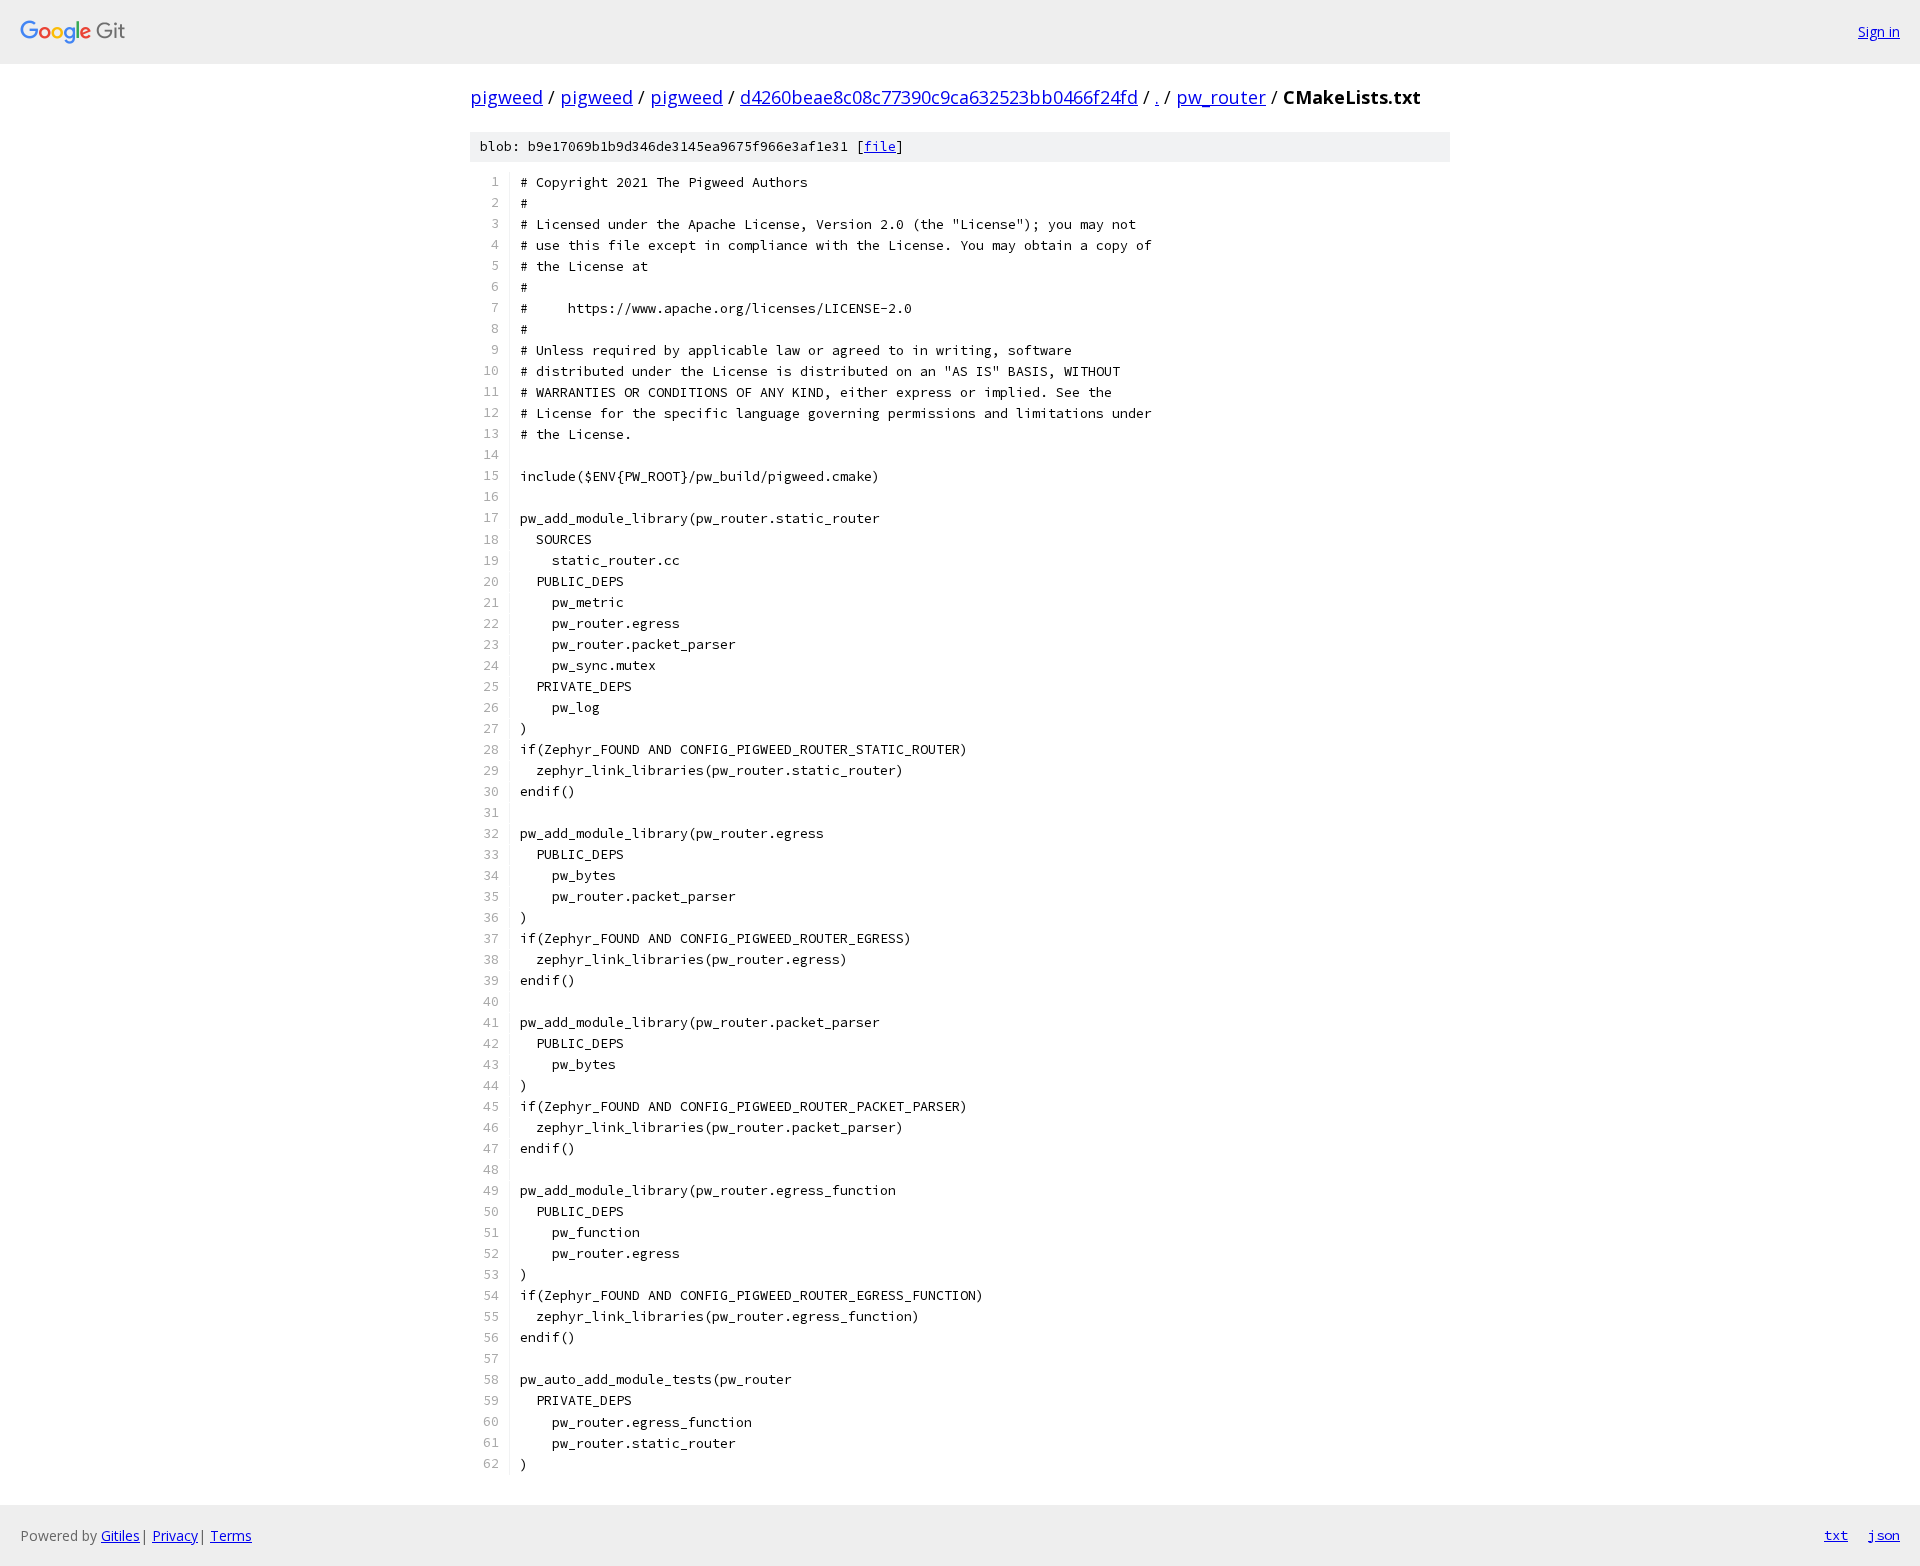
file (880, 146)
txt (1836, 1535)
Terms (231, 1535)
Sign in (1879, 31)
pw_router (1221, 97)
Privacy (175, 1535)
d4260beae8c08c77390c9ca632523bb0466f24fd (939, 97)
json (1884, 1535)
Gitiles (120, 1535)
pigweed (506, 97)
